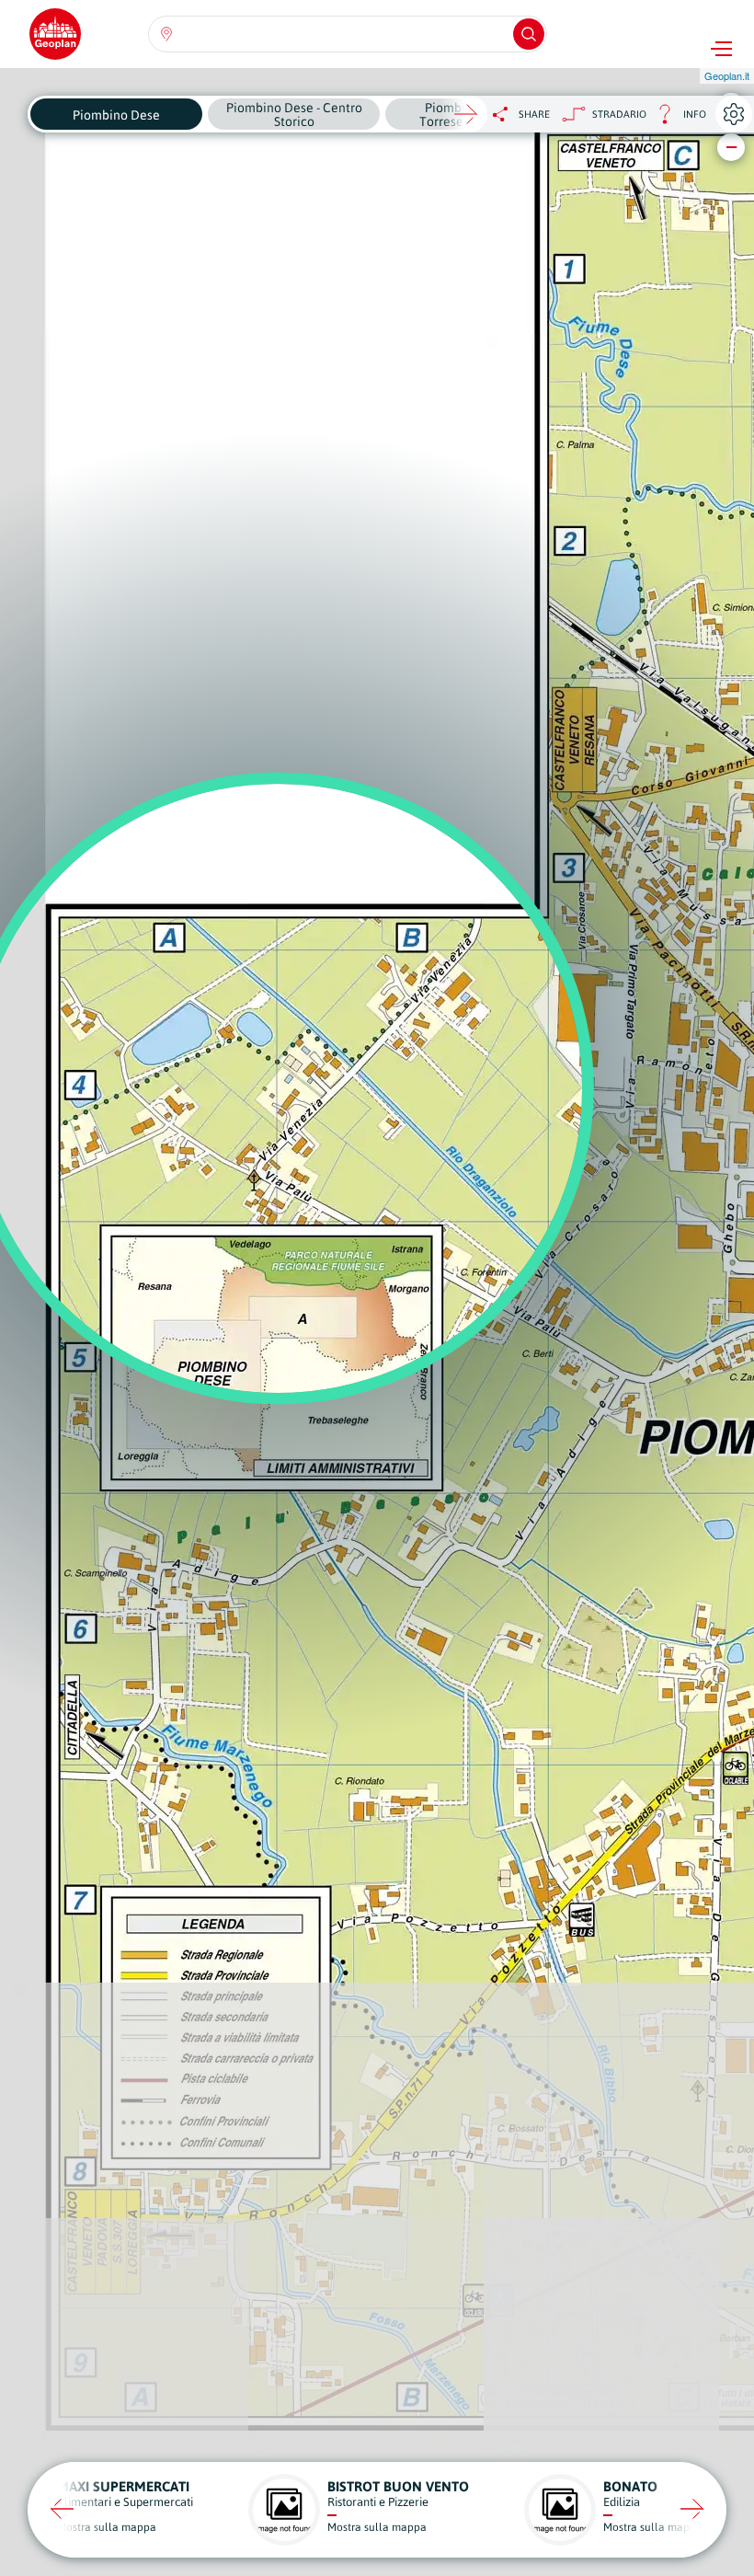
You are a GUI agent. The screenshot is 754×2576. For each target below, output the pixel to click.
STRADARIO (619, 114)
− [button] (731, 147)
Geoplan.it (727, 75)
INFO (676, 119)
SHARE (534, 114)
